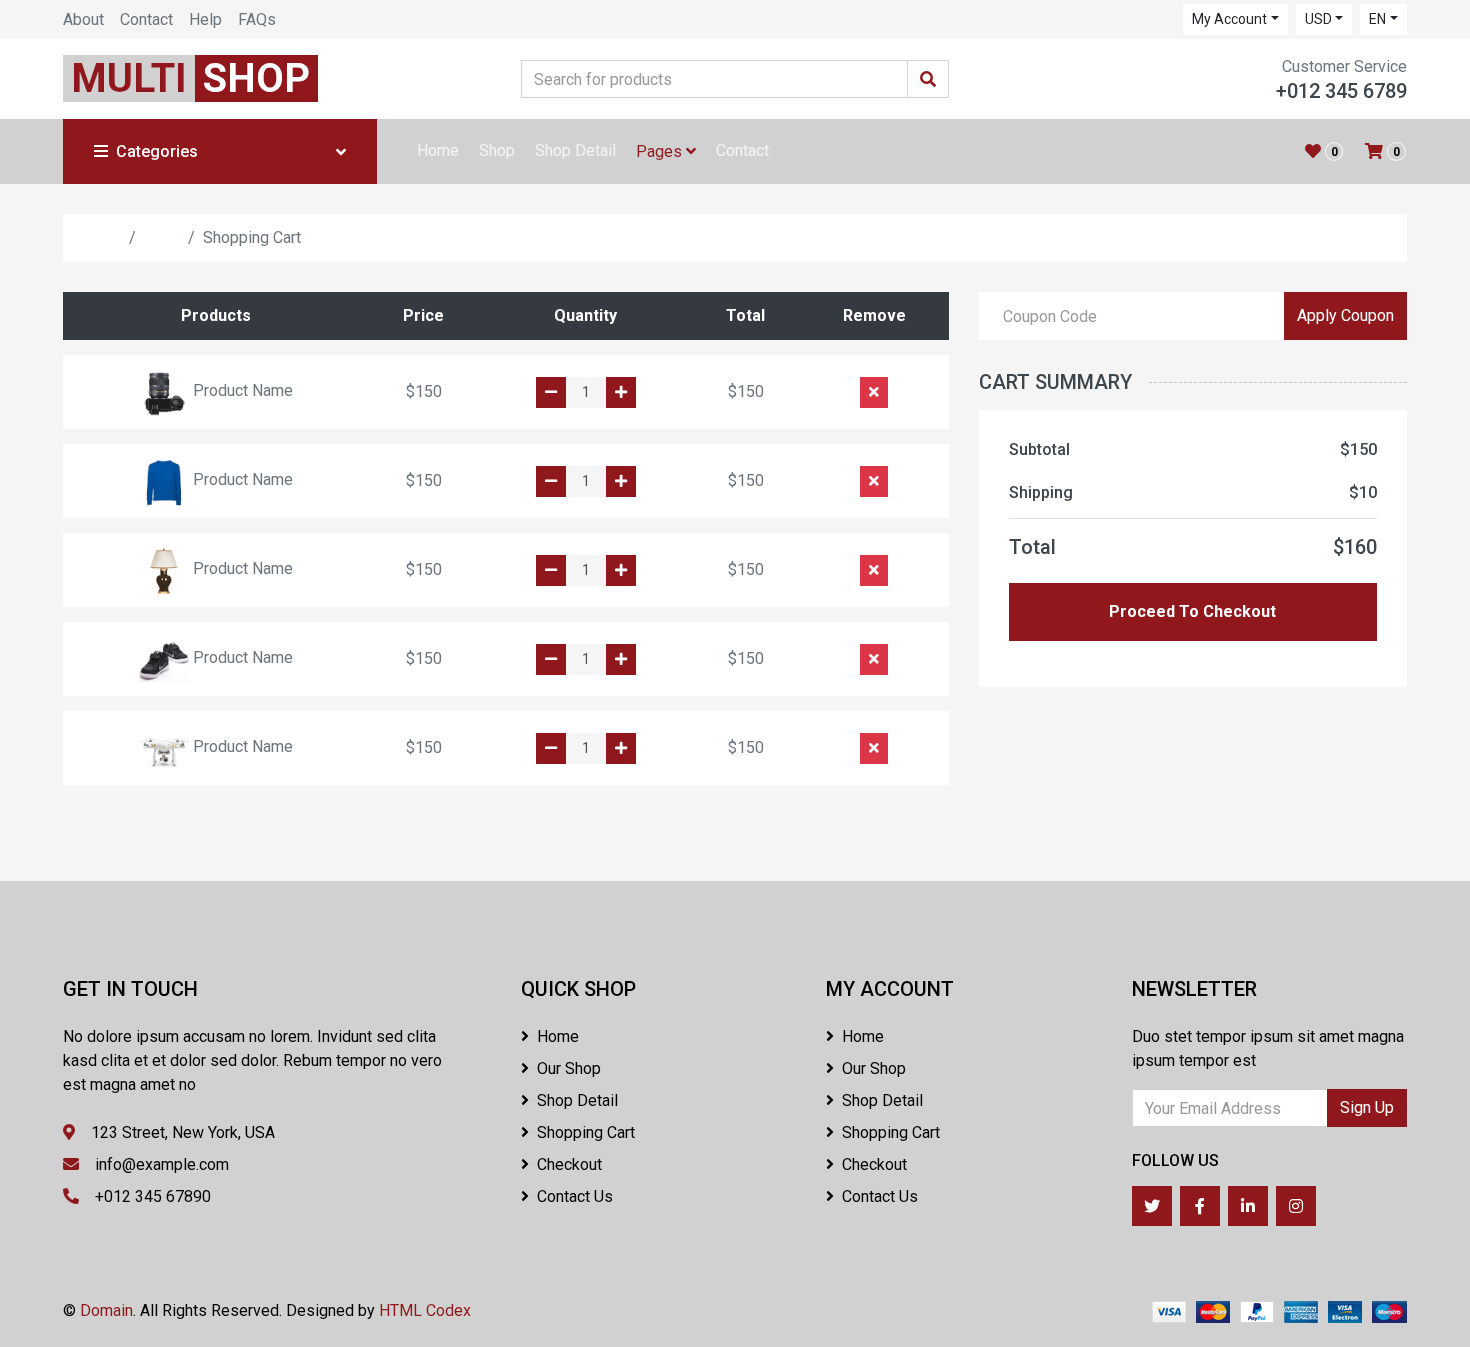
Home (438, 150)
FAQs (257, 19)
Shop (497, 150)
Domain (106, 1310)
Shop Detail (575, 150)
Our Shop (569, 1068)
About (83, 19)
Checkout (569, 1164)
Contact (146, 19)
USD (1318, 19)
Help (205, 19)
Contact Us (575, 1196)
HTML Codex (425, 1310)
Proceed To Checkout (1192, 611)
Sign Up (1367, 1107)
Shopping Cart (586, 1132)
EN (1377, 19)
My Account (1229, 19)
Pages (661, 151)
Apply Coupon (1345, 315)
